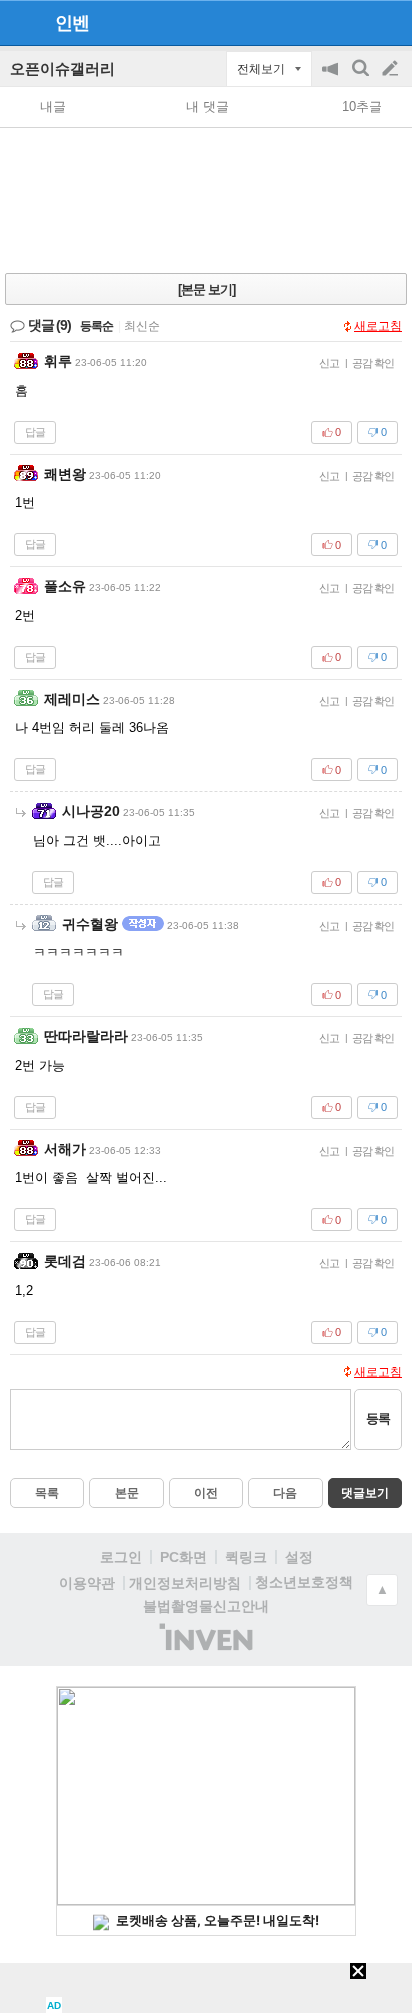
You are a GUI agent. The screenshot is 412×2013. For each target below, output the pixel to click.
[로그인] (352, 22)
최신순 (142, 326)
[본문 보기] (206, 289)
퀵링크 (246, 1557)
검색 (362, 78)
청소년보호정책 (304, 1582)
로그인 (121, 1557)
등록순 (96, 326)
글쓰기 (392, 69)
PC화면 (183, 1557)
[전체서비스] (388, 22)
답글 (35, 432)
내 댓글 (207, 106)
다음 (285, 1493)
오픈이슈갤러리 (62, 68)
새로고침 (378, 326)
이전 (206, 1493)
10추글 (362, 106)
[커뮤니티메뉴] (21, 22)
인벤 (72, 23)
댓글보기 (365, 1493)
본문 (127, 1493)
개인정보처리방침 (185, 1583)
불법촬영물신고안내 (206, 1606)
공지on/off (332, 78)
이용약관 (87, 1583)
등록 (378, 1418)
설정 (299, 1557)
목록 (47, 1493)
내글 (53, 106)
